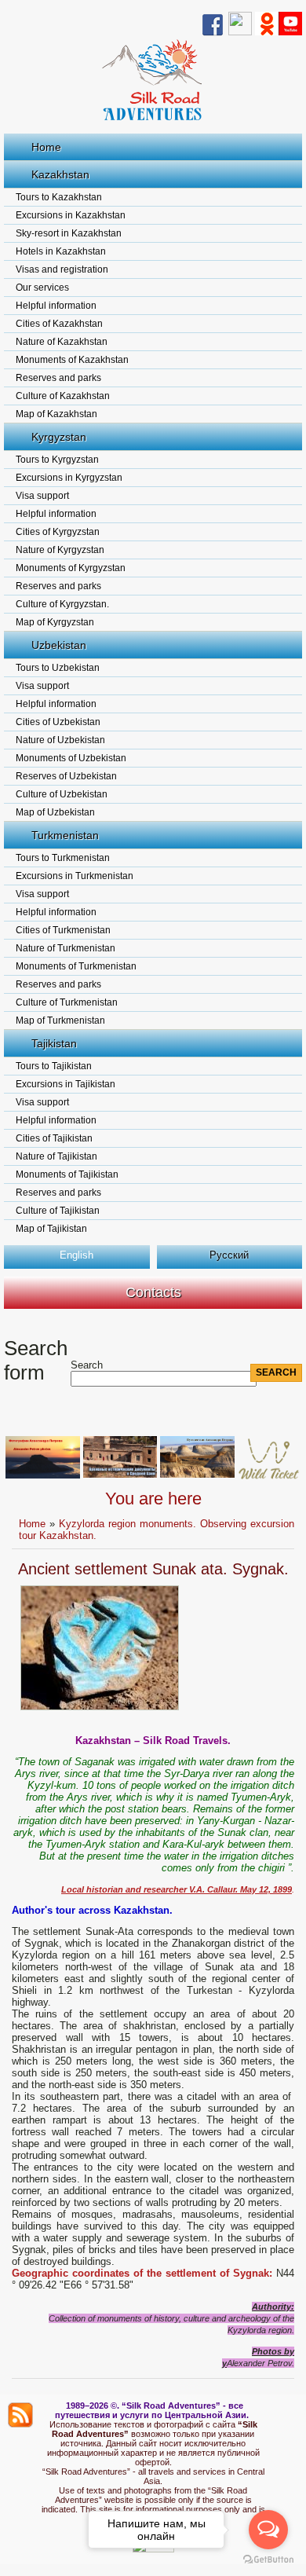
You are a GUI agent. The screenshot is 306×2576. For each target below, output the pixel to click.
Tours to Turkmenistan (63, 858)
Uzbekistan (59, 645)
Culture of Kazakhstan (63, 396)
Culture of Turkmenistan (67, 1002)
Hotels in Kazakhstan (61, 251)
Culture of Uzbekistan (62, 794)
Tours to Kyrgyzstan (57, 460)
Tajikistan (54, 1043)
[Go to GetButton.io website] (268, 2560)
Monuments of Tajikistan (67, 1174)
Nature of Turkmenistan (66, 948)
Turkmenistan (65, 835)
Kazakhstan (60, 174)
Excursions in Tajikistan (66, 1084)
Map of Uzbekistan (55, 812)
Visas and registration (62, 269)
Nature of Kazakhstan (62, 342)
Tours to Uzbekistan (58, 668)
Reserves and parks (58, 378)
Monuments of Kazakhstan (72, 360)
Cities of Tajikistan (54, 1138)
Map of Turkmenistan (60, 1021)
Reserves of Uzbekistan (66, 776)
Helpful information (56, 306)
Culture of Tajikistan (58, 1211)
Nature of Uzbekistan (60, 740)
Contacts (153, 1292)
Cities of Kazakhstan (59, 324)
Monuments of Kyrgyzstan (71, 568)
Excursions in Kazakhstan (71, 215)
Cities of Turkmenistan (63, 930)
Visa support (42, 496)
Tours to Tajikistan (54, 1066)
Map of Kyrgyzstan (55, 622)
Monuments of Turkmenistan (76, 966)
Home (46, 147)
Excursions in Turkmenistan (75, 876)
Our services (42, 288)
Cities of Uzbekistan (58, 722)
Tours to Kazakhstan (59, 197)
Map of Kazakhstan (56, 414)
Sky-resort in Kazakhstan (69, 233)
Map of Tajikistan (51, 1229)
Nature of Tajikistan (56, 1156)
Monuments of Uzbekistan (71, 758)
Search (87, 1365)
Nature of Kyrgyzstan (60, 550)
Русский (229, 1255)
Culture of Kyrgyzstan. (62, 604)
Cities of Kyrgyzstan (58, 532)
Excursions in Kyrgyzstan (69, 478)
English (76, 1255)
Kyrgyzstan (59, 437)
